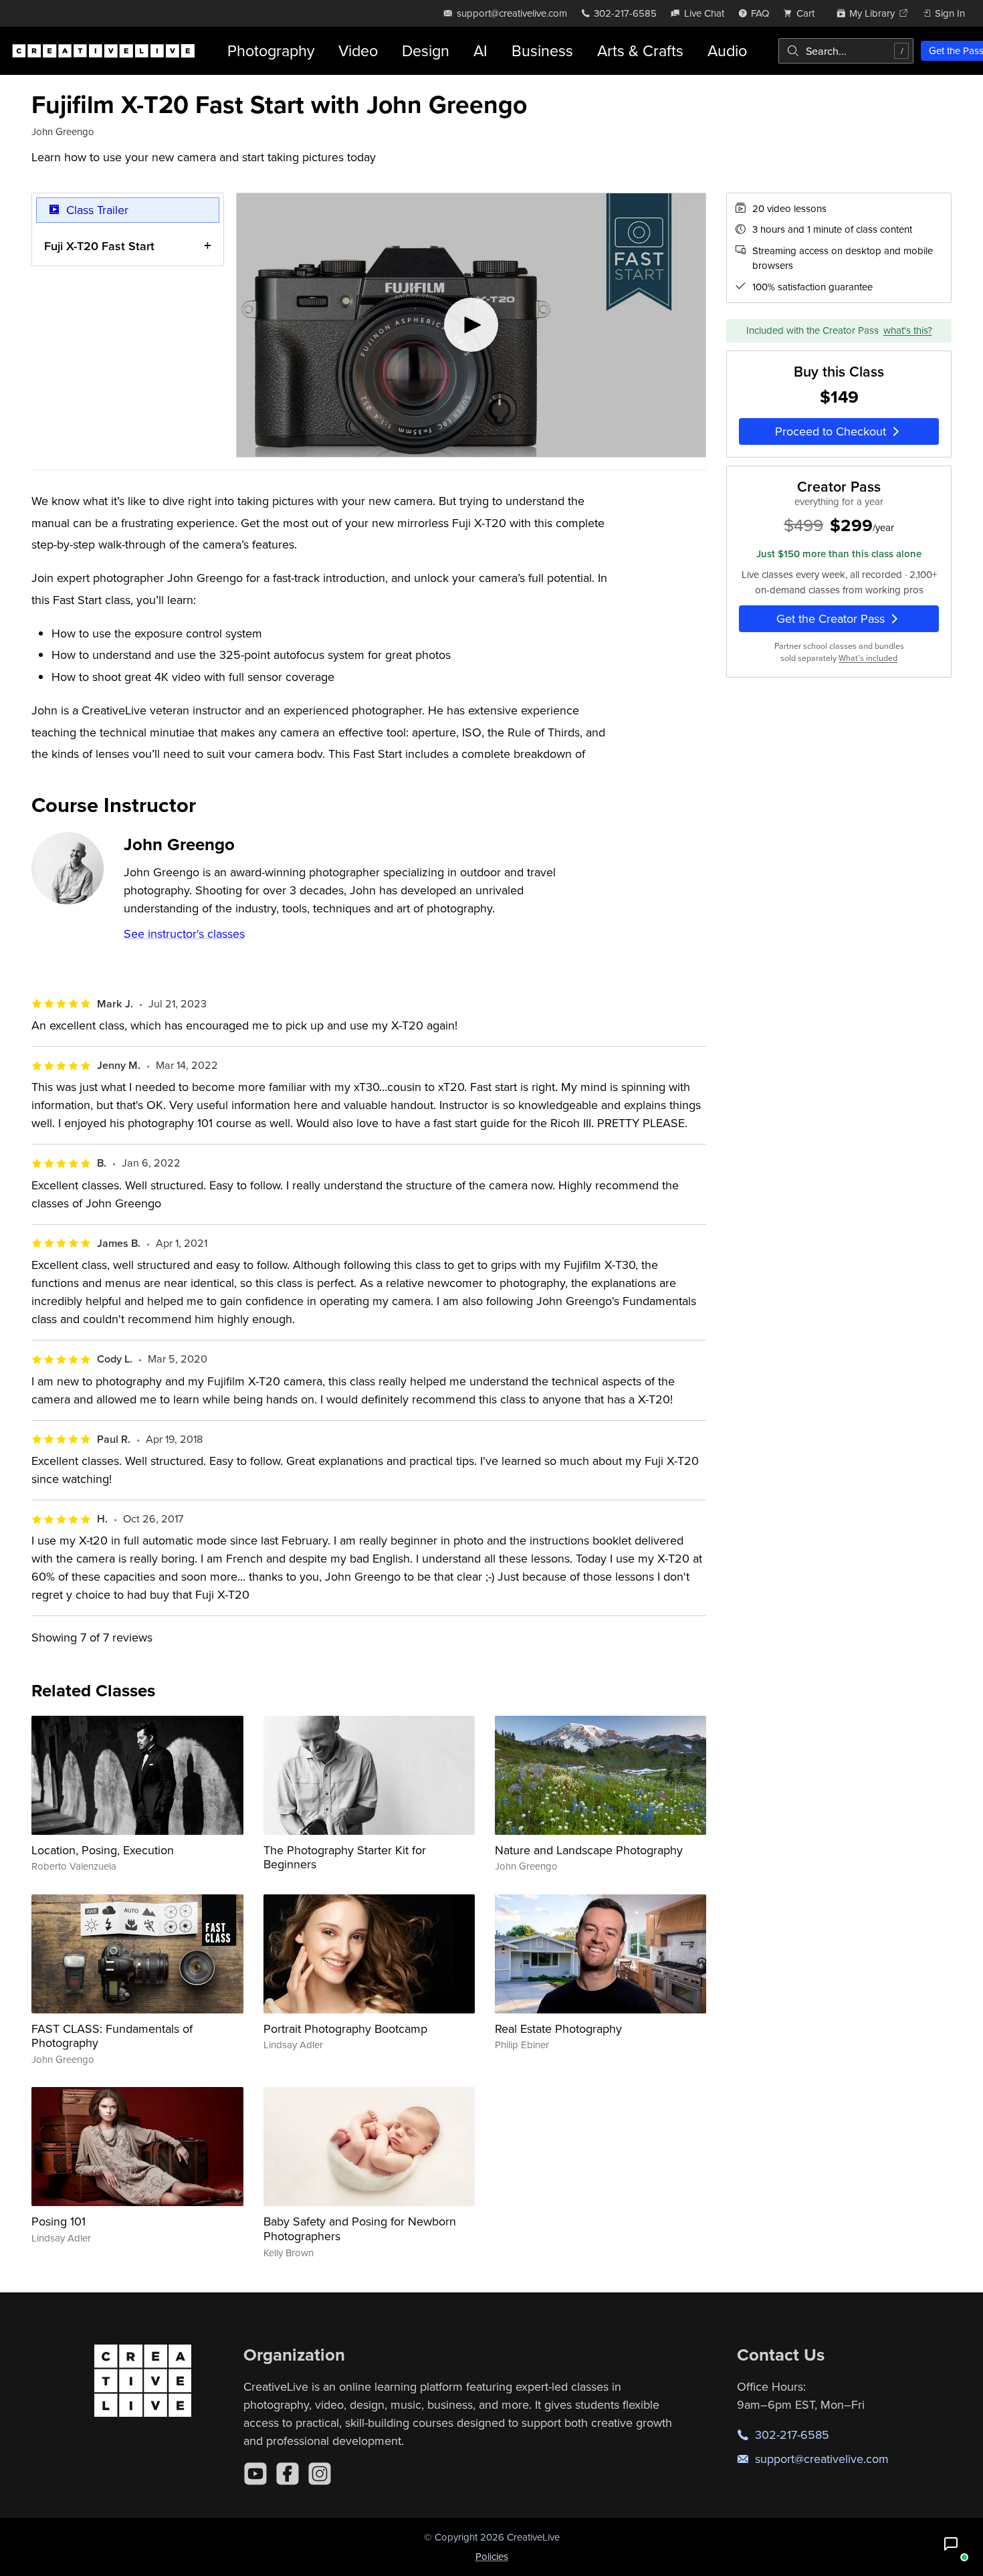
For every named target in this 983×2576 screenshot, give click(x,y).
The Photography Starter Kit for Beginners (345, 1857)
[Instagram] (320, 2474)
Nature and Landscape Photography (589, 1850)
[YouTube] (255, 2474)
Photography (271, 51)
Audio (727, 51)
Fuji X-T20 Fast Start (99, 246)
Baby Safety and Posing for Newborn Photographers (360, 2228)
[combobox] (846, 51)
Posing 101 (59, 2221)
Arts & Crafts (640, 51)
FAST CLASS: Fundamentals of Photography (112, 2036)
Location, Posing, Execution (103, 1850)
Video (358, 51)
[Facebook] (288, 2474)
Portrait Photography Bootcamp (345, 2028)
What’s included (868, 658)
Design (426, 51)
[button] (951, 2544)
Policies (492, 2556)
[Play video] (471, 325)
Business (542, 51)
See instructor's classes (184, 933)
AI (480, 51)
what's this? (908, 330)
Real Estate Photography (558, 2028)
